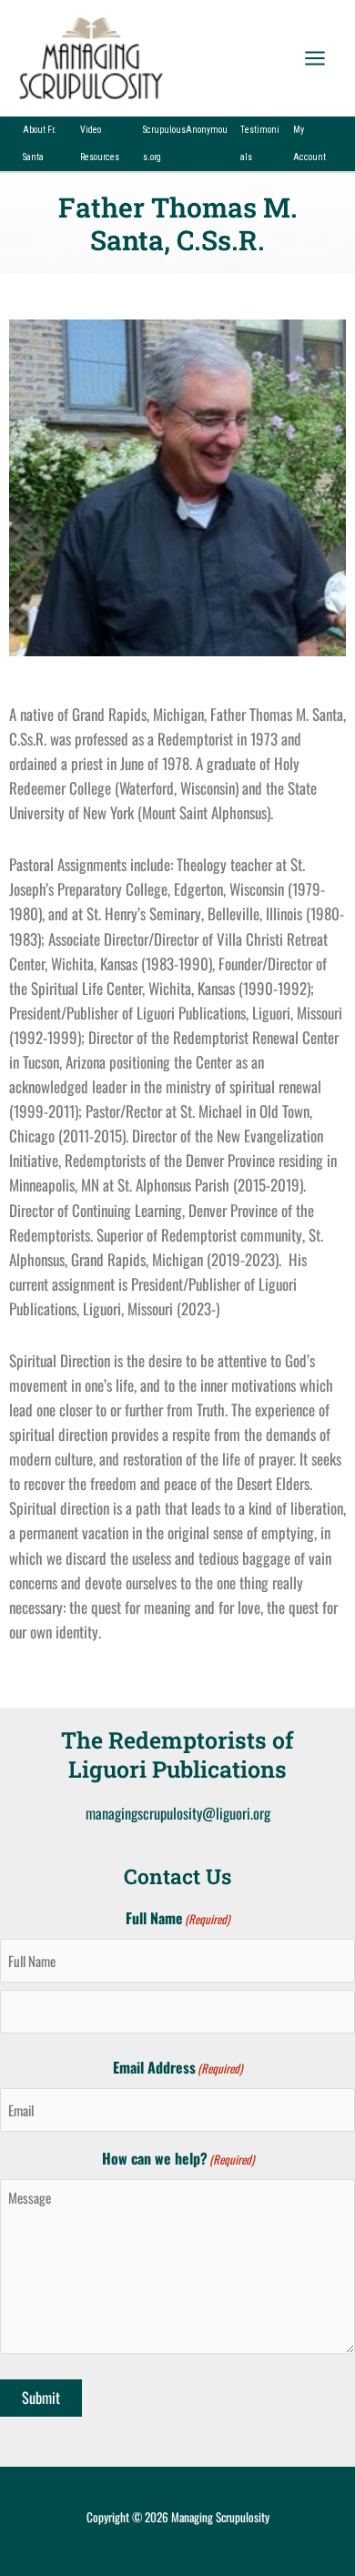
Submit (41, 2397)
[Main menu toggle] (314, 58)
